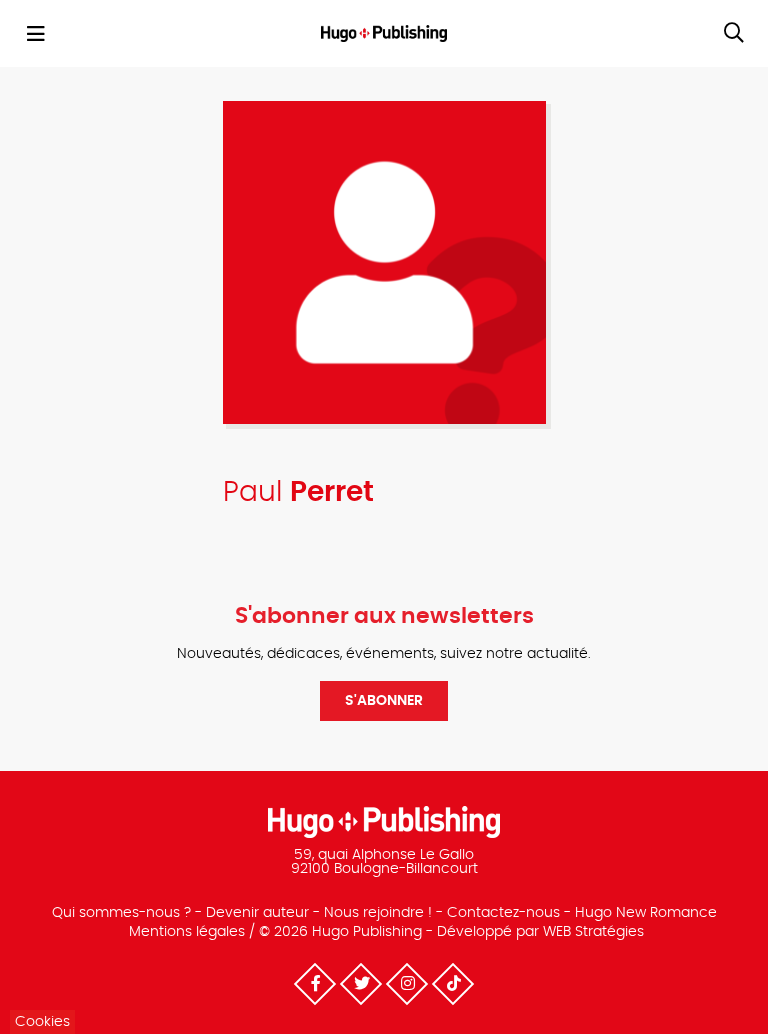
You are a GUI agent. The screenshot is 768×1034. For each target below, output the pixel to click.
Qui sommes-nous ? (121, 913)
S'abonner (384, 701)
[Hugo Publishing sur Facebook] (315, 984)
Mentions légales (187, 932)
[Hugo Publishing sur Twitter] (361, 984)
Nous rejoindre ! (378, 913)
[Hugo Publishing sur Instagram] (407, 984)
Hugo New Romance (646, 913)
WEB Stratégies (593, 932)
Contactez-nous (503, 913)
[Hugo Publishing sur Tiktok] (453, 984)
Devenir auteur (257, 913)
